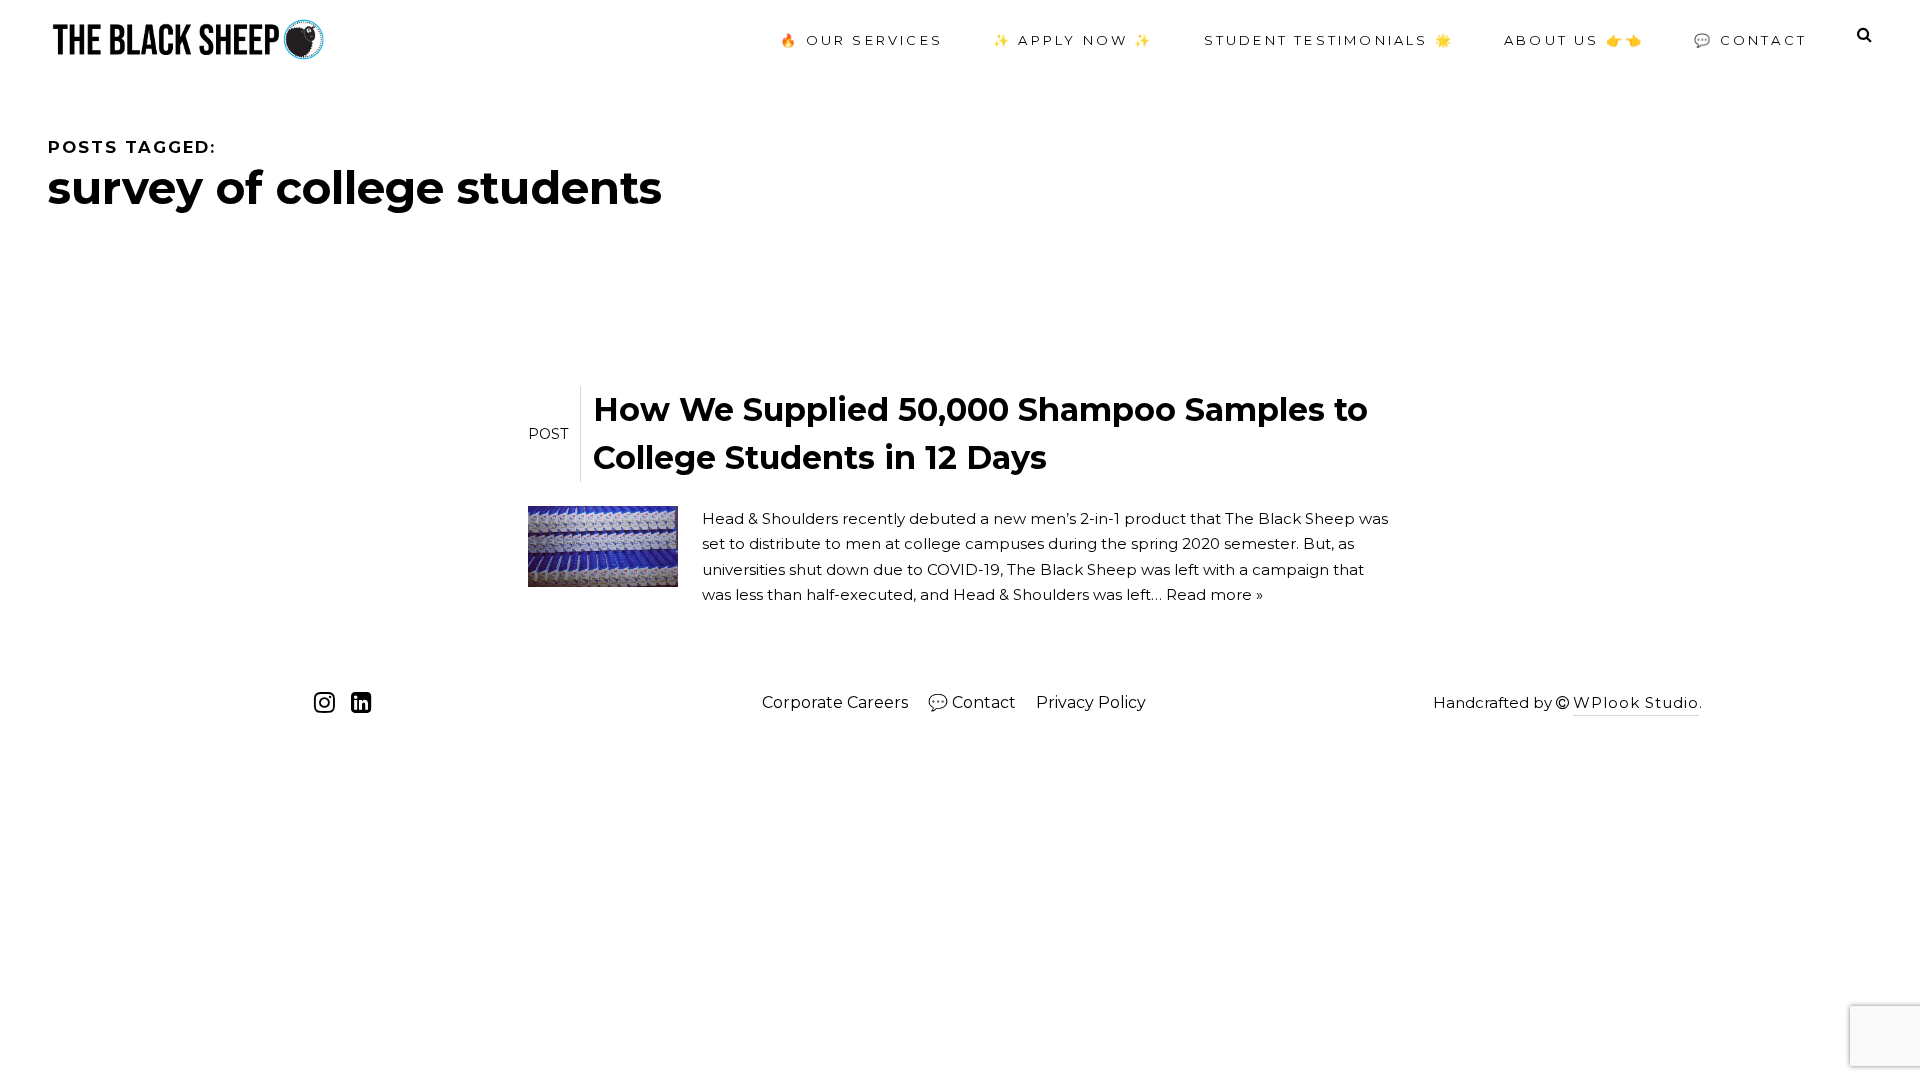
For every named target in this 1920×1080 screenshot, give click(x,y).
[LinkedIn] (361, 702)
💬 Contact (1750, 40)
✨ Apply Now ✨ (1073, 40)
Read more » (1214, 594)
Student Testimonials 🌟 (1329, 40)
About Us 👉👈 (1574, 40)
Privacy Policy (1091, 702)
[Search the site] (1864, 35)
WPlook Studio (1636, 702)
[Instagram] (327, 702)
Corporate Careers (835, 702)
